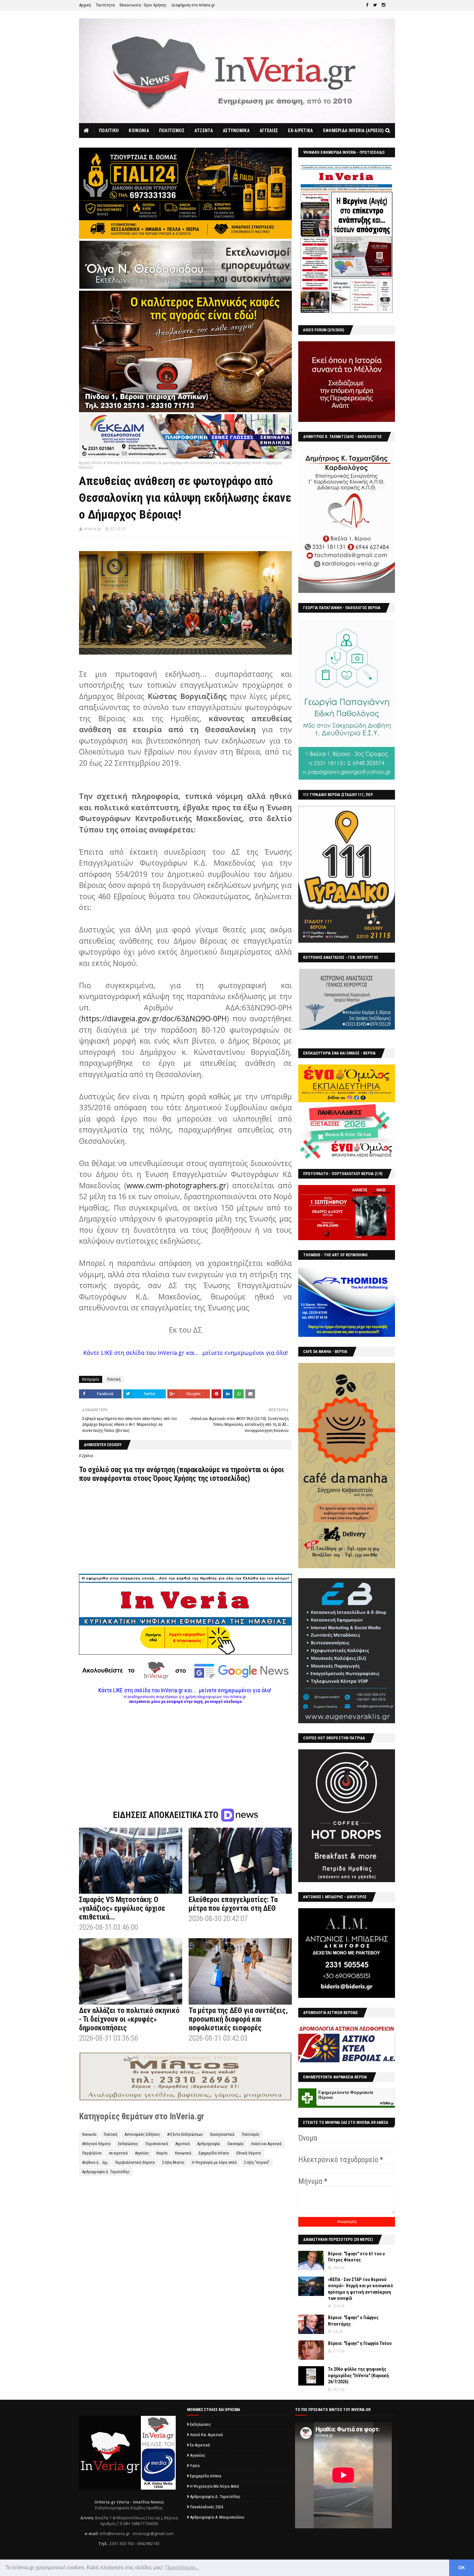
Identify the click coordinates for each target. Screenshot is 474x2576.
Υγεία (195, 2466)
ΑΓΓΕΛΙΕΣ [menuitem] (269, 131)
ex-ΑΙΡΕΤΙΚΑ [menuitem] (300, 131)
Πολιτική (113, 463)
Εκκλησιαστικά (222, 2134)
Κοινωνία (89, 2134)
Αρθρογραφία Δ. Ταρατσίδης (106, 2172)
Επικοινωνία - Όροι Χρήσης (143, 5)
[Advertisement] (185, 1749)
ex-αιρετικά (118, 2153)
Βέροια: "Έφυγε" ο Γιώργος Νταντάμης (353, 2321)
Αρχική (85, 5)
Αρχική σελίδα (91, 463)
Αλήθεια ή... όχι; (95, 2163)
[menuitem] (87, 131)
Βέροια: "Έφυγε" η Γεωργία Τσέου (360, 2343)
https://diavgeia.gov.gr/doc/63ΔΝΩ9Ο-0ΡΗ (154, 1018)
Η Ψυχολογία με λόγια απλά (214, 2163)
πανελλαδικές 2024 (207, 2507)
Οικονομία (235, 2144)
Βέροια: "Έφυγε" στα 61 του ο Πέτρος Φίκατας (356, 2257)
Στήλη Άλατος (173, 2163)
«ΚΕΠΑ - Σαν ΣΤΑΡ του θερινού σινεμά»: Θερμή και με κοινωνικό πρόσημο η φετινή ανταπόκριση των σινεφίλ (360, 2289)
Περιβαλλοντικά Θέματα (135, 2163)
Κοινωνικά (183, 2153)
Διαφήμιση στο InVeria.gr (193, 5)
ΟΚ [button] (462, 2568)
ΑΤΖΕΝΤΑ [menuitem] (204, 131)
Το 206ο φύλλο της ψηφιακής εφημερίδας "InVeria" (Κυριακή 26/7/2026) (358, 2375)
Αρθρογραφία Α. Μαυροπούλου (217, 2517)
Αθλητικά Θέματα (96, 2144)
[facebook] (367, 5)
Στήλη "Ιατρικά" (257, 2163)
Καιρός (162, 2153)
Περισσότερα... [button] (182, 2567)
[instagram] (384, 5)
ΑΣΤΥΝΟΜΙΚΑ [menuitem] (236, 131)
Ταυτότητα (105, 5)
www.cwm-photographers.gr (176, 1185)
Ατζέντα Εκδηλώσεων (185, 2134)
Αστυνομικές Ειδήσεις (142, 2134)
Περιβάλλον (92, 2153)
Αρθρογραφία (209, 2144)
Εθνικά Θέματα (249, 2153)
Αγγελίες (142, 2153)
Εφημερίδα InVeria (214, 2153)
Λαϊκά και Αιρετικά (266, 2144)
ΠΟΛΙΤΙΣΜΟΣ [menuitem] (172, 131)
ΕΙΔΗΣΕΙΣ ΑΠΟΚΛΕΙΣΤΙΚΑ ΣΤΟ (167, 1815)
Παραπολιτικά (157, 2144)
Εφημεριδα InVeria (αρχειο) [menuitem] (354, 131)
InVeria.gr (93, 529)
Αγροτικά (183, 2144)
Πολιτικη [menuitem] (109, 131)
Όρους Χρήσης (175, 1478)
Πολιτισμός (251, 2134)
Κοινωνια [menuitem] (139, 131)
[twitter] (375, 5)
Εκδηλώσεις (128, 2144)
